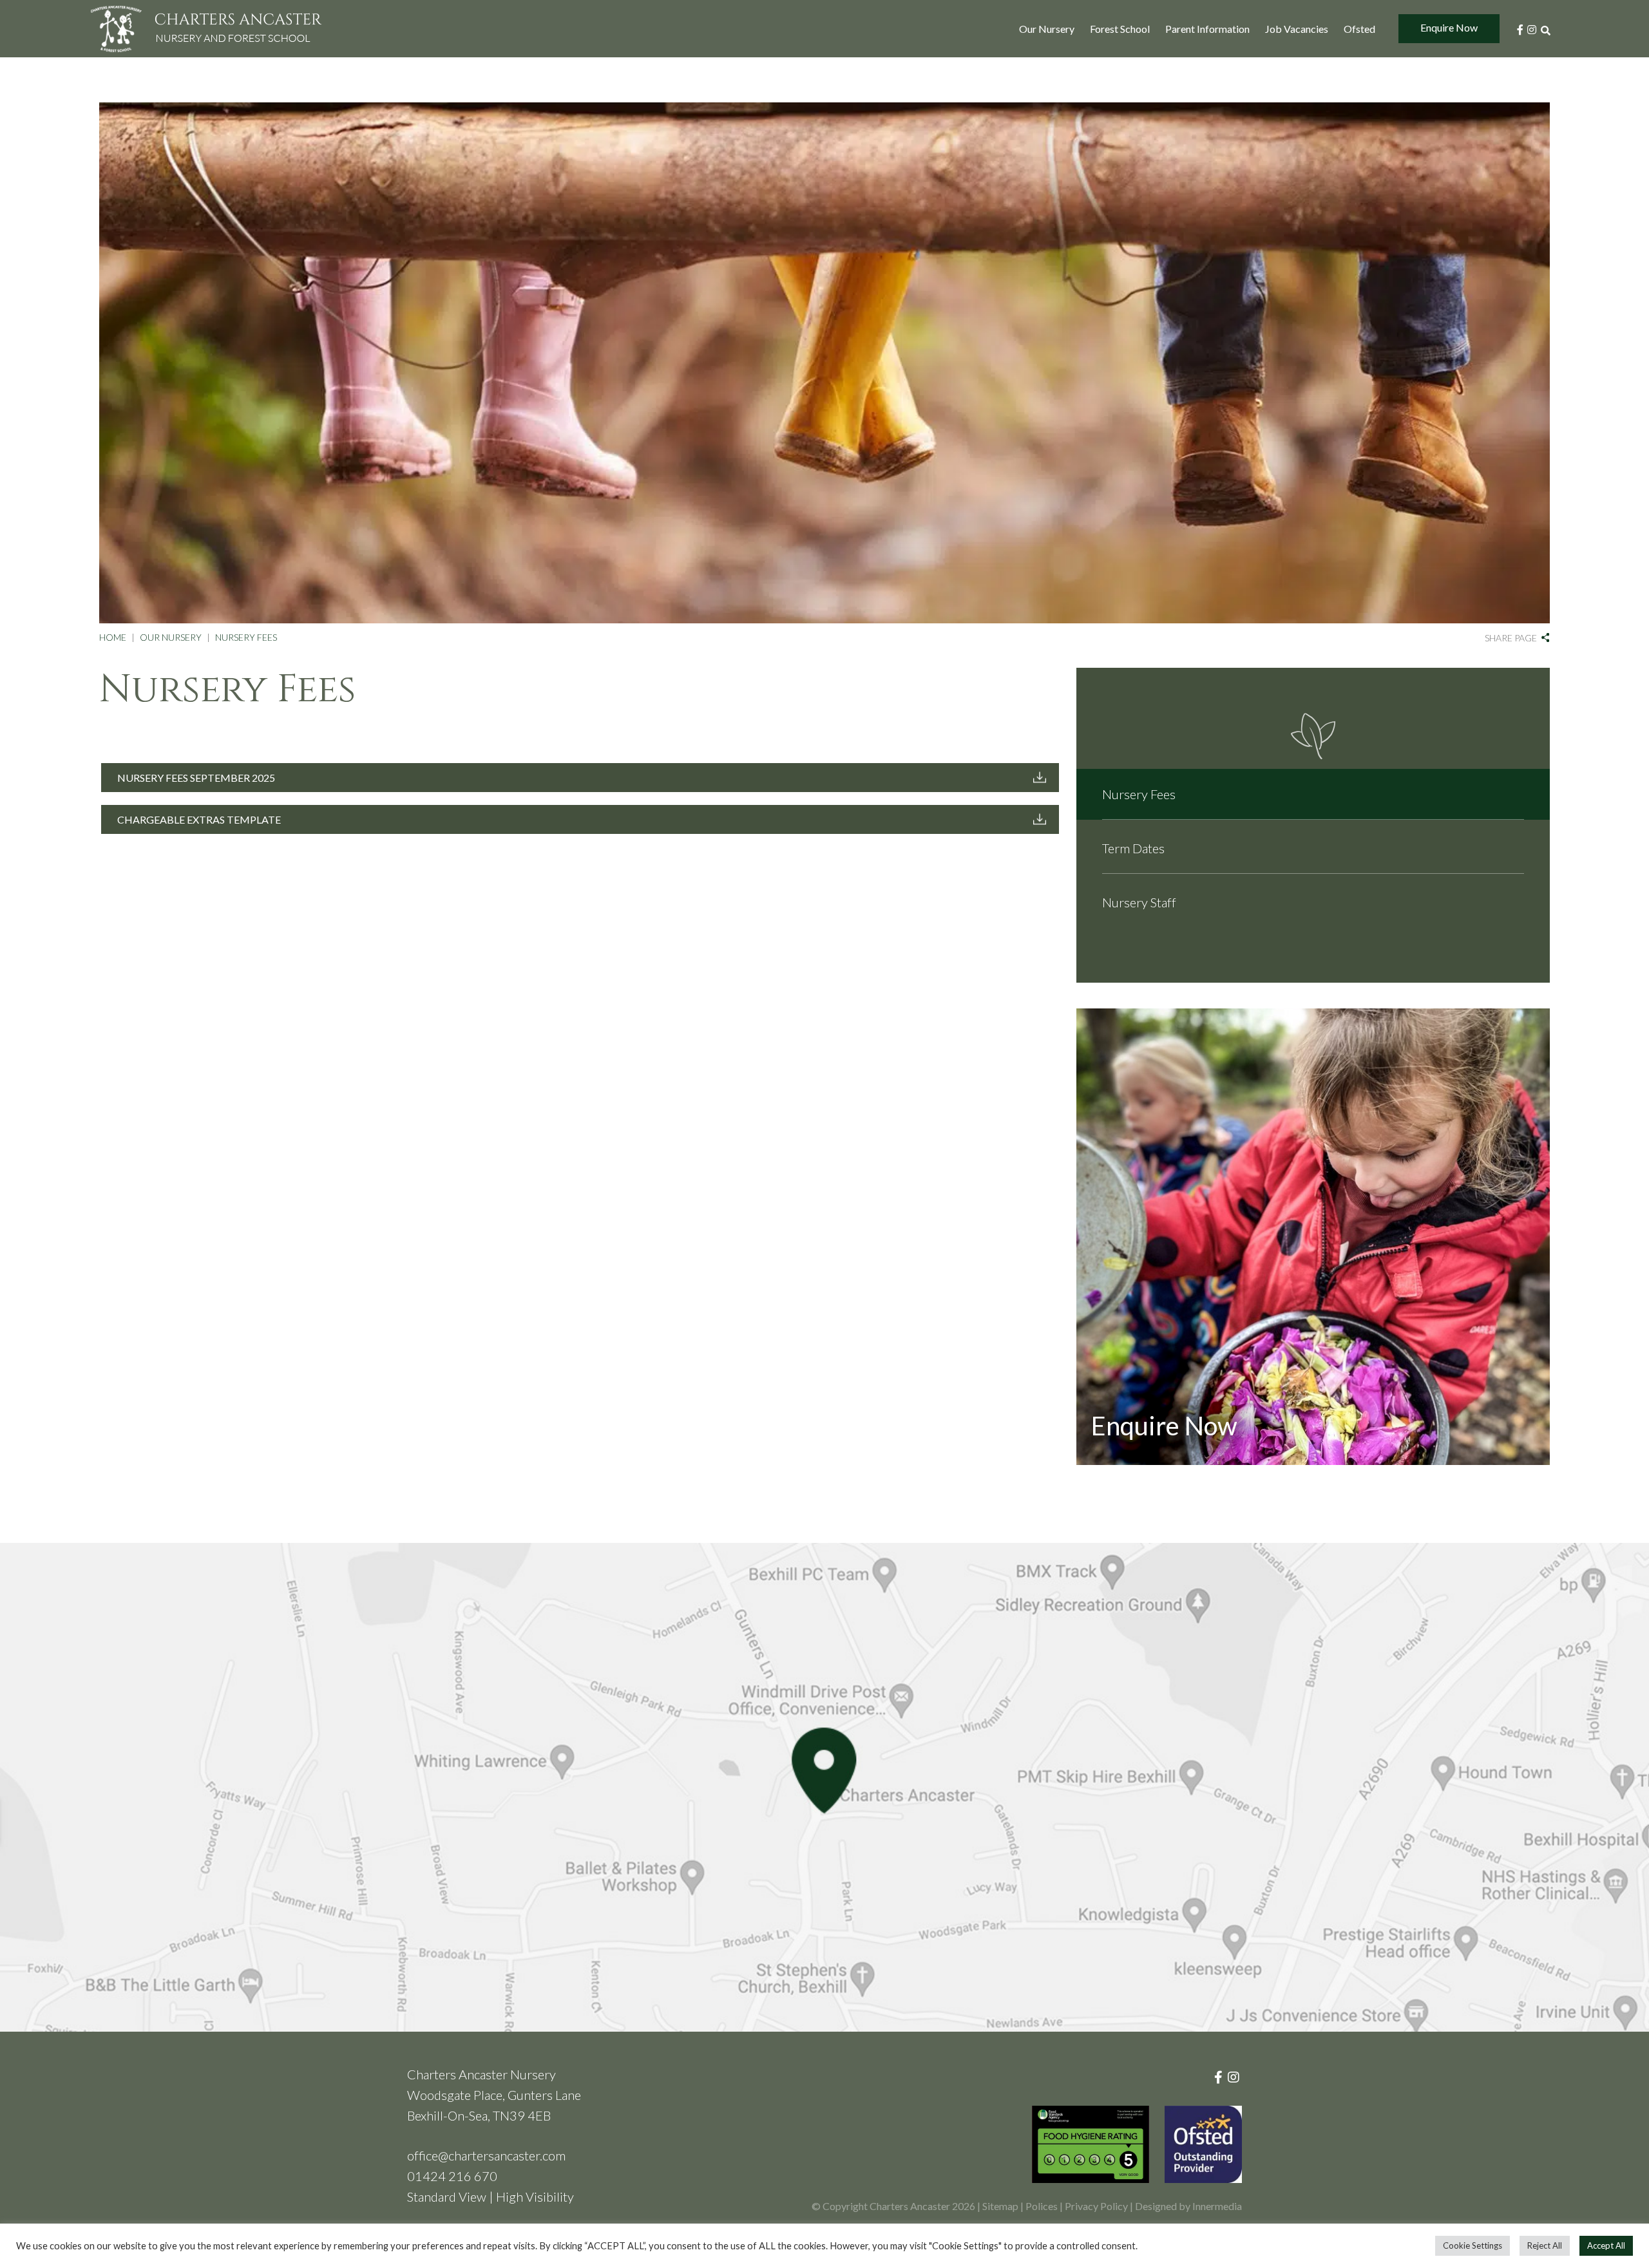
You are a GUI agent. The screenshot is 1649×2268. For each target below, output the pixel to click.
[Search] (1545, 29)
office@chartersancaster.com (486, 2155)
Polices (1042, 2206)
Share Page (1511, 638)
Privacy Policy (1096, 2206)
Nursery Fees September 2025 (196, 778)
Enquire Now (1449, 27)
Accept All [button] (1606, 2245)
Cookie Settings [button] (1473, 2245)
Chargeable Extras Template (199, 819)
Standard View (447, 2197)
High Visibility (535, 2197)
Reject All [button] (1545, 2245)
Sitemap (1000, 2206)
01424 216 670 (452, 2176)
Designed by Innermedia (1188, 2206)
